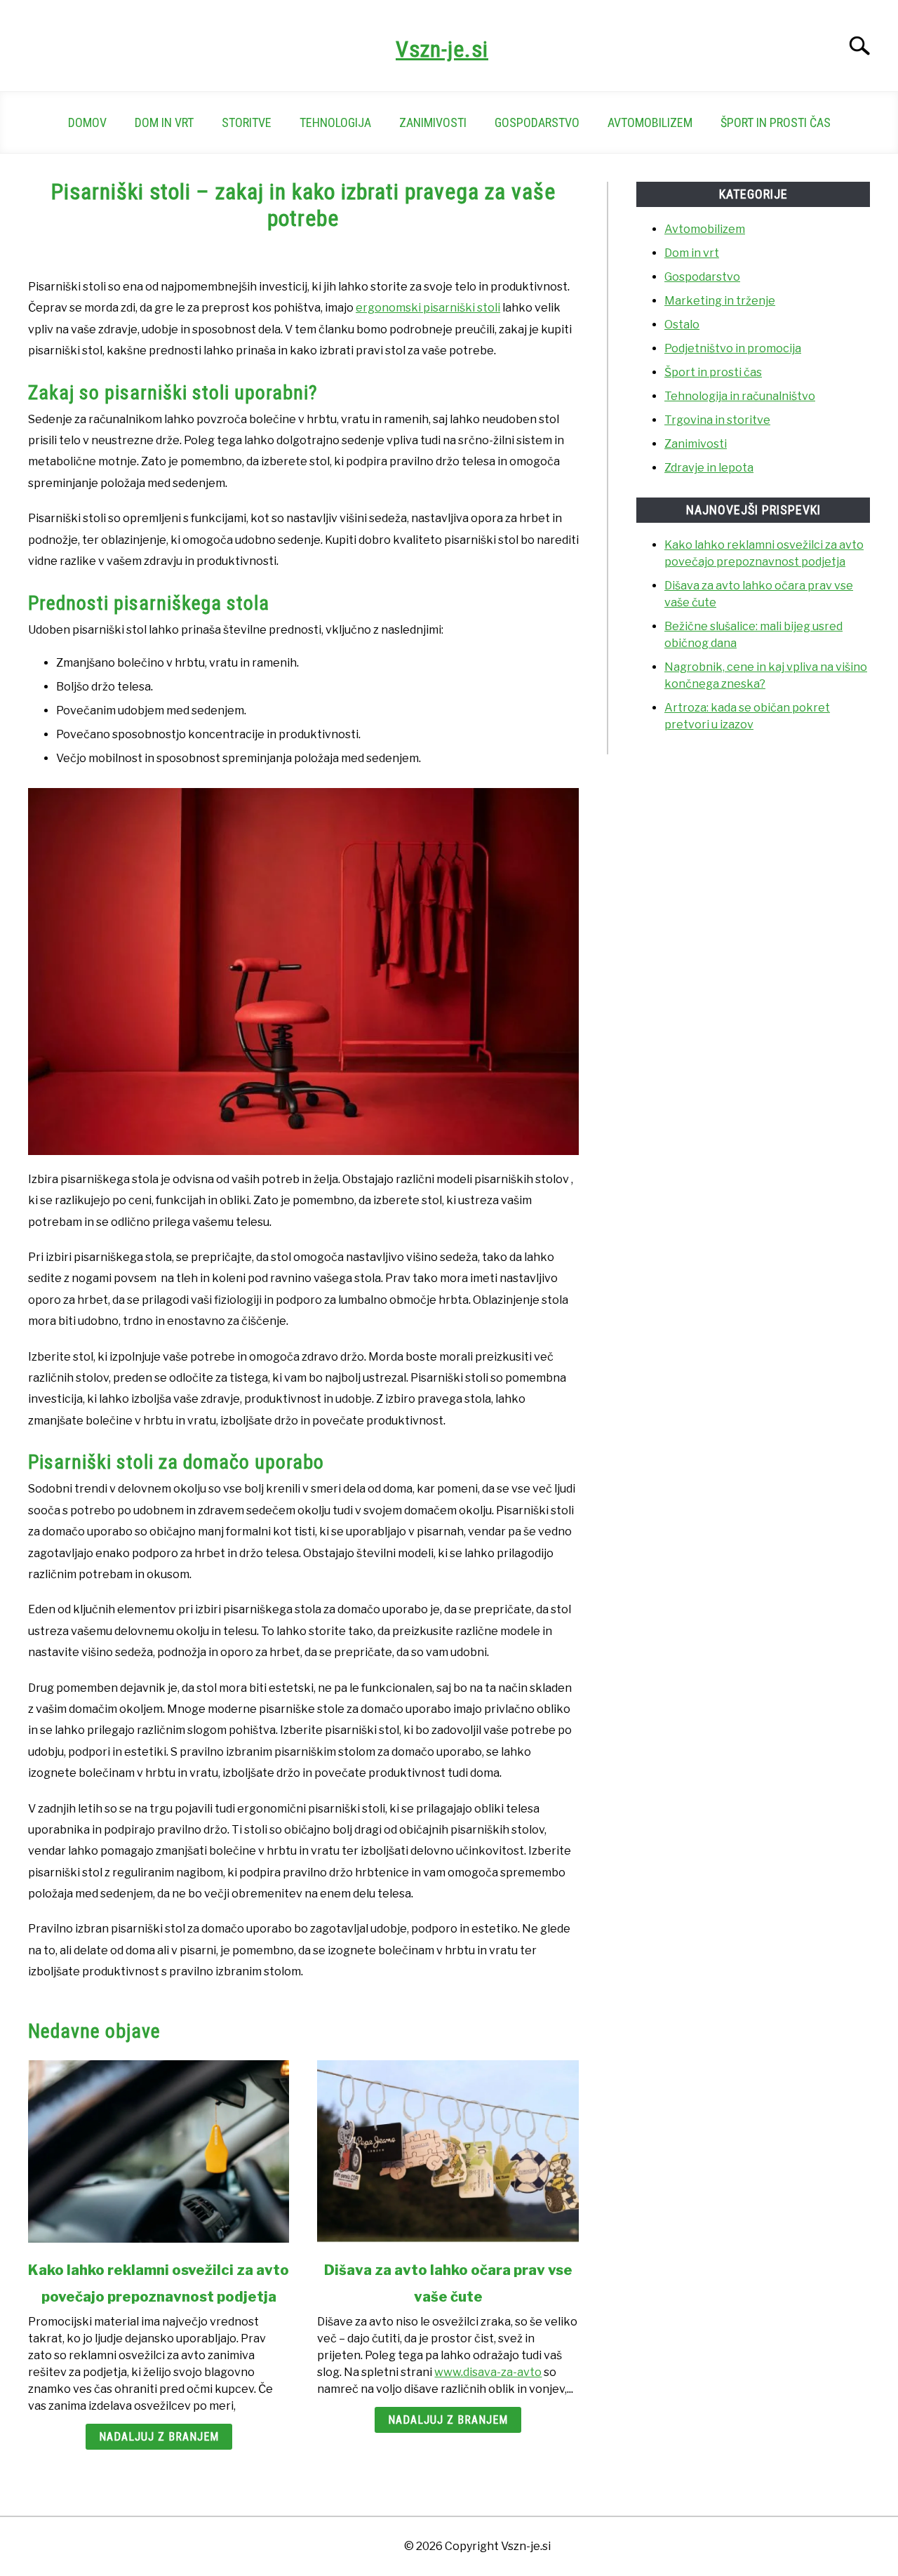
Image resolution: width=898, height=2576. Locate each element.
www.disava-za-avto (488, 2372)
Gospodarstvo (537, 122)
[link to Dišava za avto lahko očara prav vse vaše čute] (448, 2151)
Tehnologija (335, 122)
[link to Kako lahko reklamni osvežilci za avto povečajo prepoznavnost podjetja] (159, 2151)
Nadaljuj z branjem (159, 2437)
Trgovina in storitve (717, 420)
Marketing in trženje (720, 301)
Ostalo (682, 325)
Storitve (247, 122)
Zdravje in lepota (709, 468)
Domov (87, 122)
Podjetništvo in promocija (733, 348)
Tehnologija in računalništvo (740, 396)
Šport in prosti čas (776, 122)
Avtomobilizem (650, 122)
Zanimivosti (433, 122)
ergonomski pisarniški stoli (428, 308)
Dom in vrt (164, 122)
